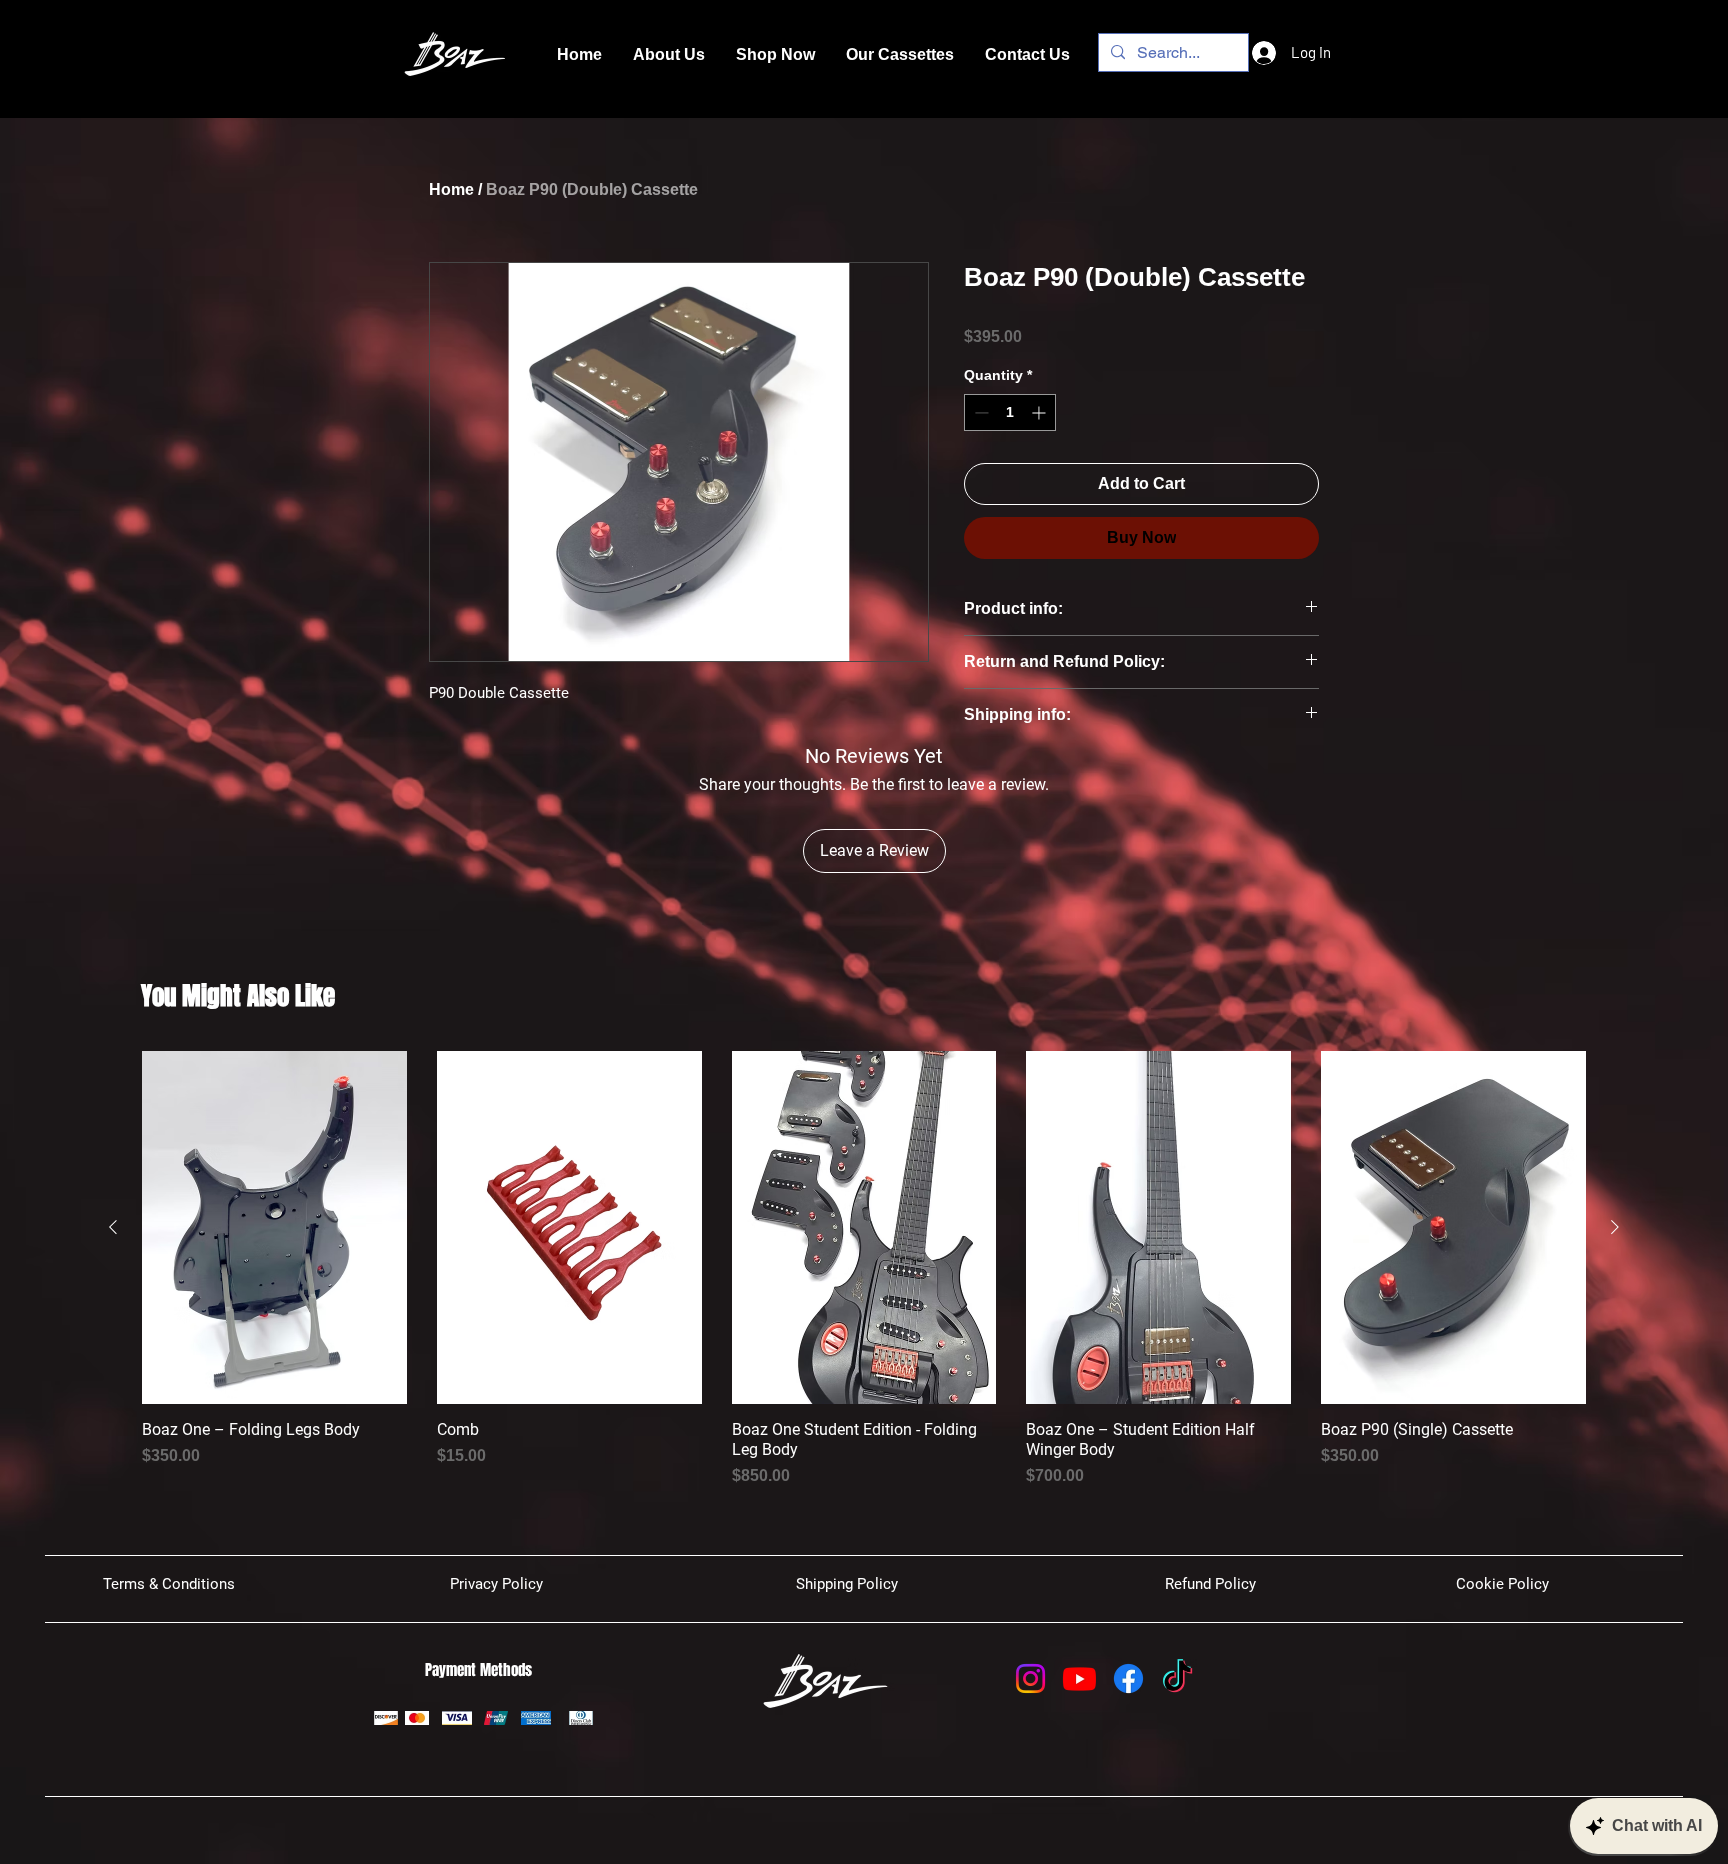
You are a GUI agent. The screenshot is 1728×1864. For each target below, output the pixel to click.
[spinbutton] (1010, 412)
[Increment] (1040, 412)
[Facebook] (1128, 1678)
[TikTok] (1177, 1678)
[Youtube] (1079, 1678)
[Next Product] (1615, 1227)
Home (451, 189)
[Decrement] (979, 412)
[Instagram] (1030, 1678)
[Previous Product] (113, 1227)
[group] (864, 1269)
